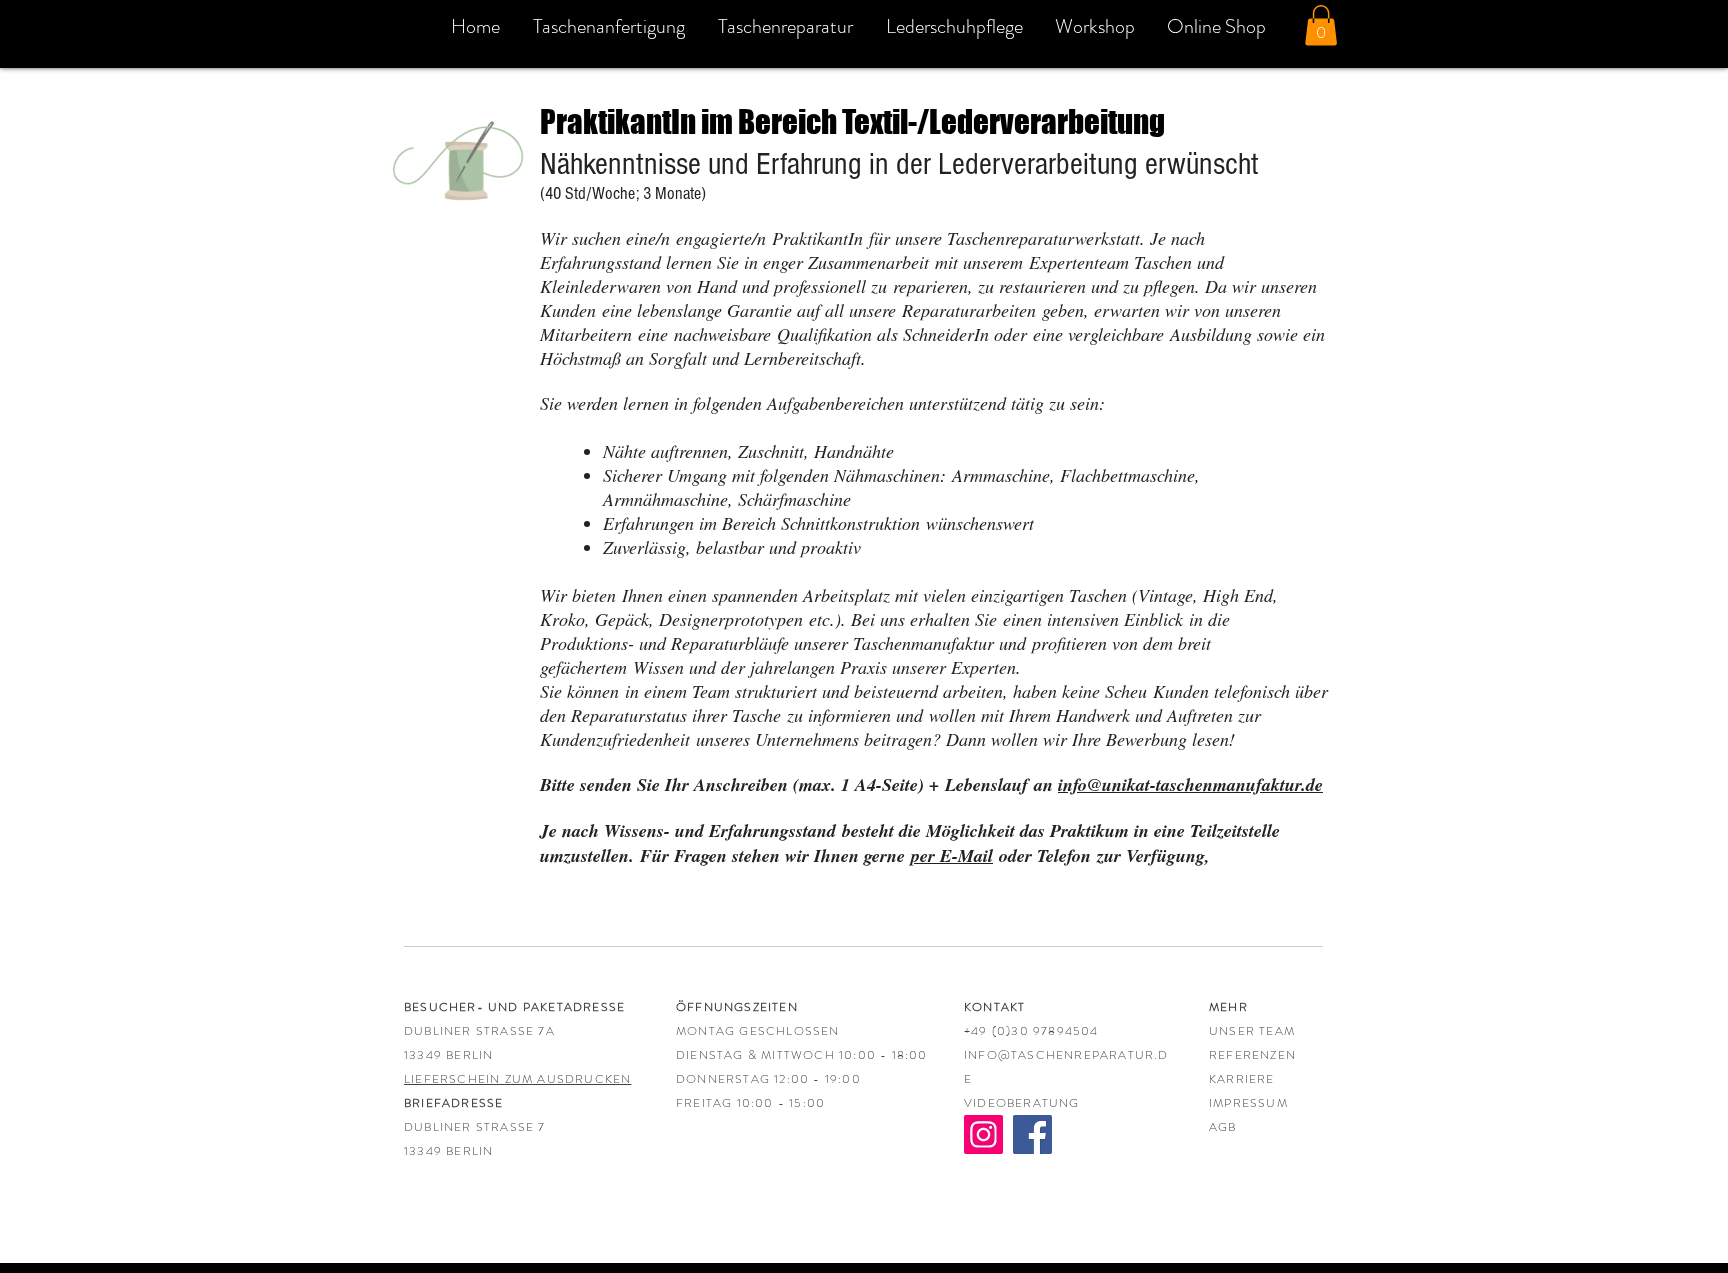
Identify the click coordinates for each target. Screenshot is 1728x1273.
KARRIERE (1242, 1079)
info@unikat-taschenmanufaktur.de (1190, 784)
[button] (1321, 25)
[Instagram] (983, 1134)
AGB (1223, 1127)
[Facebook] (1032, 1134)
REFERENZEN (1252, 1055)
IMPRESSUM (1248, 1103)
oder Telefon (1004, 855)
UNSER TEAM (1252, 1031)
